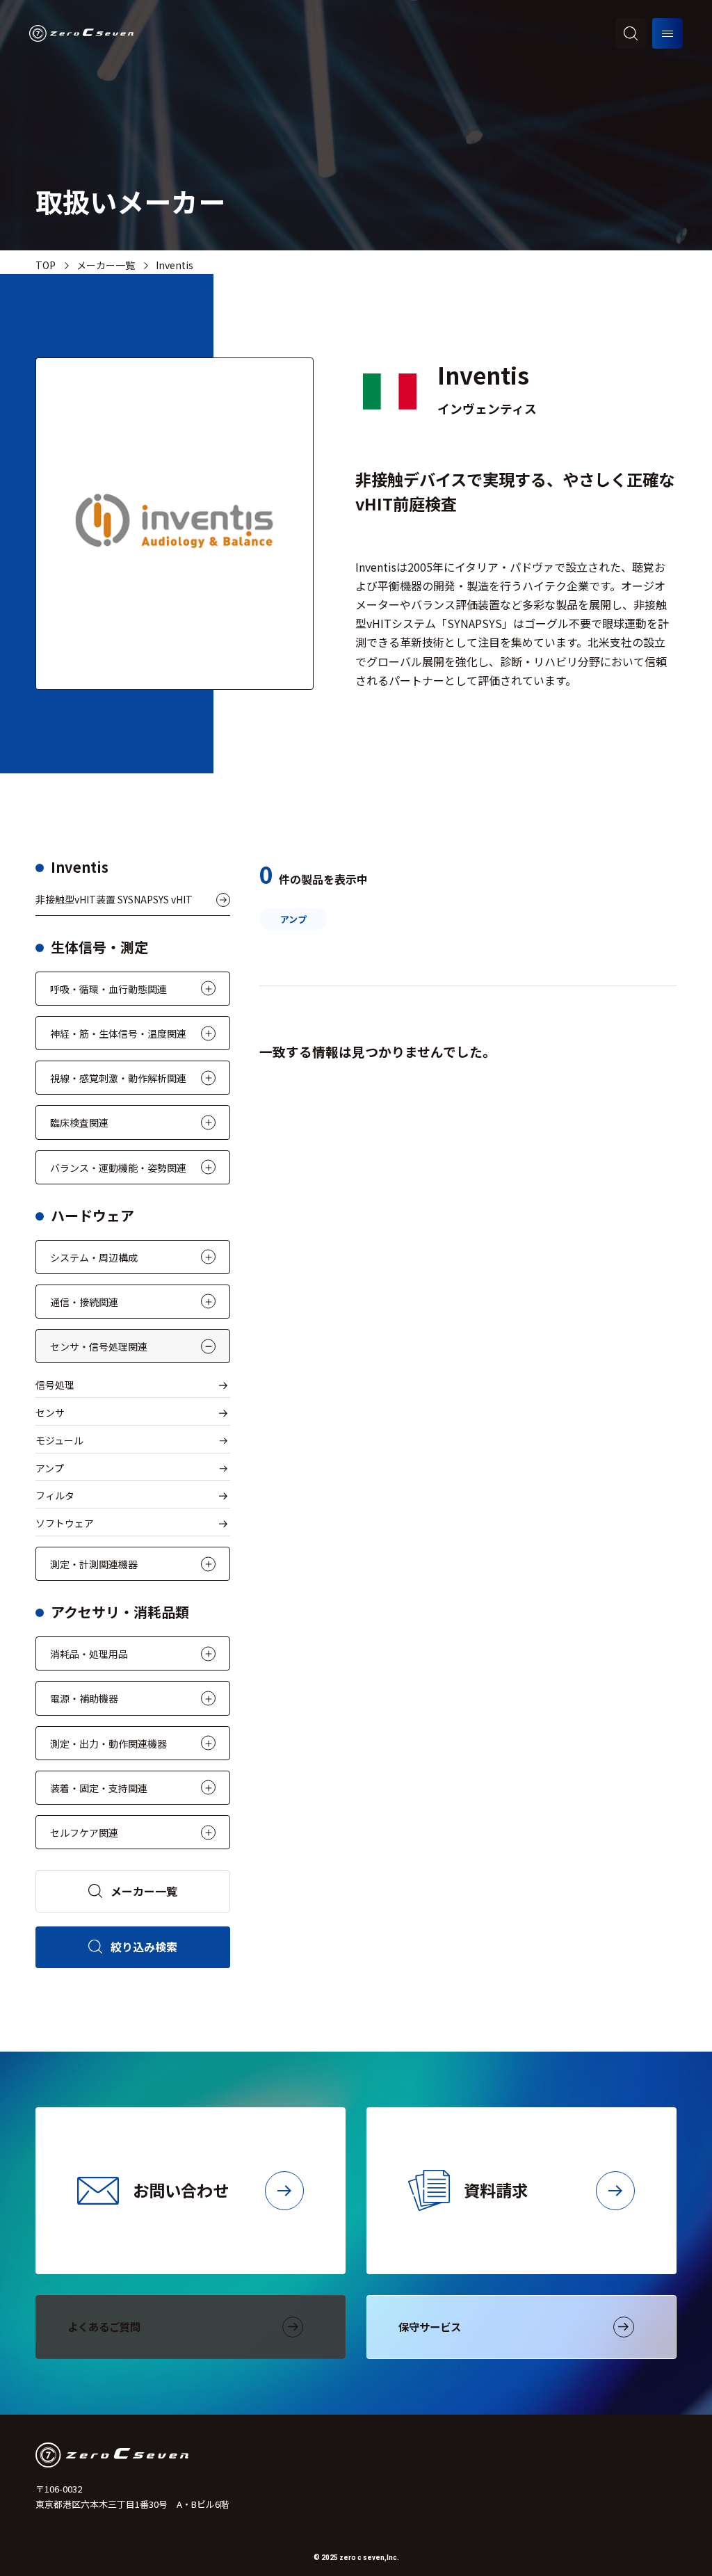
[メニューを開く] (667, 33)
